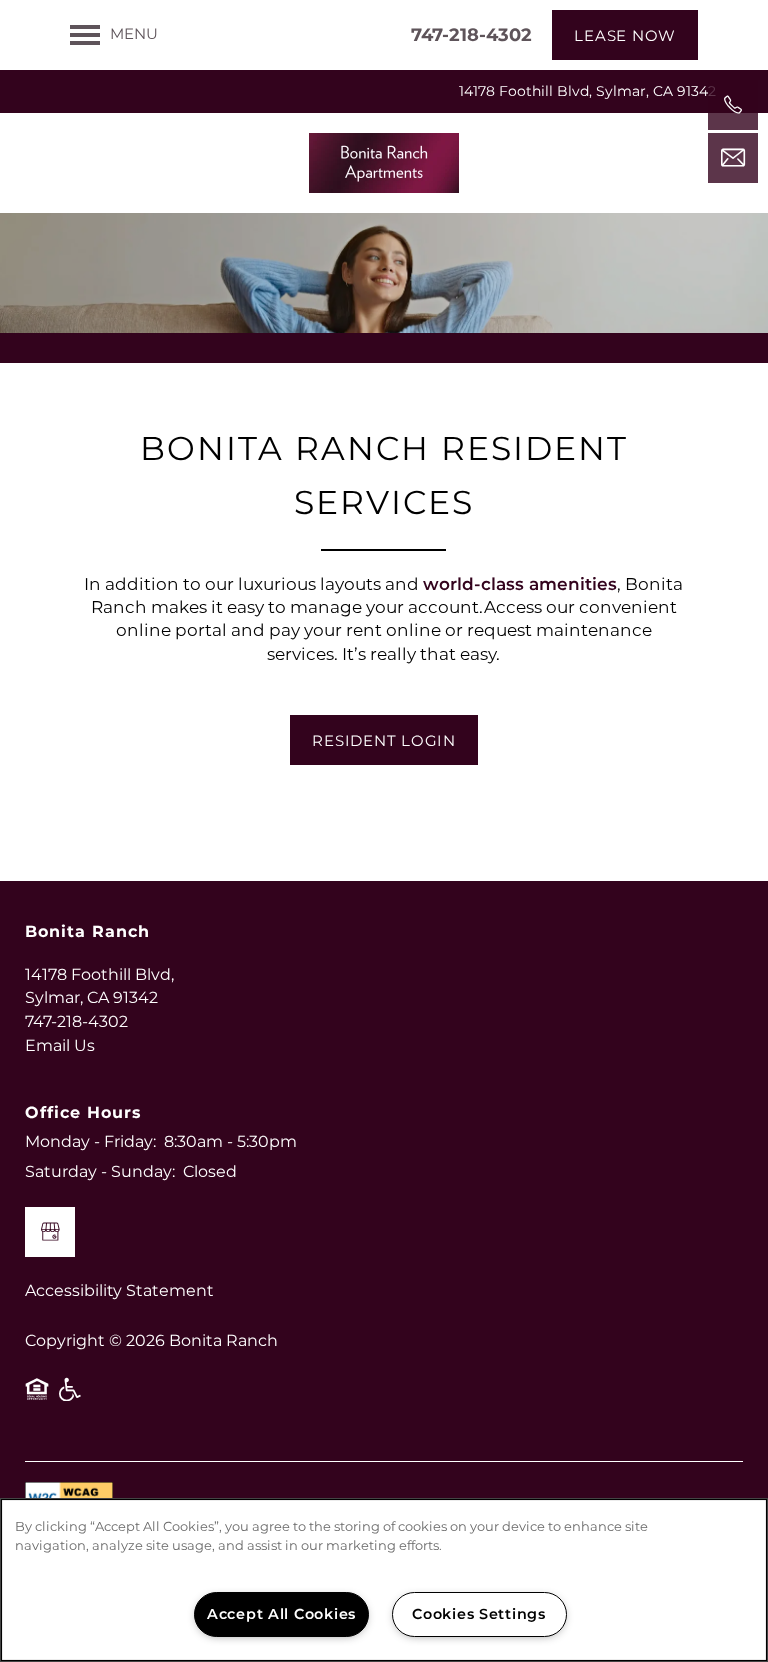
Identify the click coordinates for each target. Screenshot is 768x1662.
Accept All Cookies (281, 1614)
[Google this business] (50, 1232)
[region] (384, 1580)
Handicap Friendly (71, 1397)
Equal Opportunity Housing (37, 1397)
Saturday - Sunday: (100, 1172)
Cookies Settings (479, 1614)
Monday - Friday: (90, 1142)
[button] (625, 35)
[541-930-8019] (733, 105)
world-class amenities (520, 585)
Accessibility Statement (119, 1291)
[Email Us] (733, 158)
